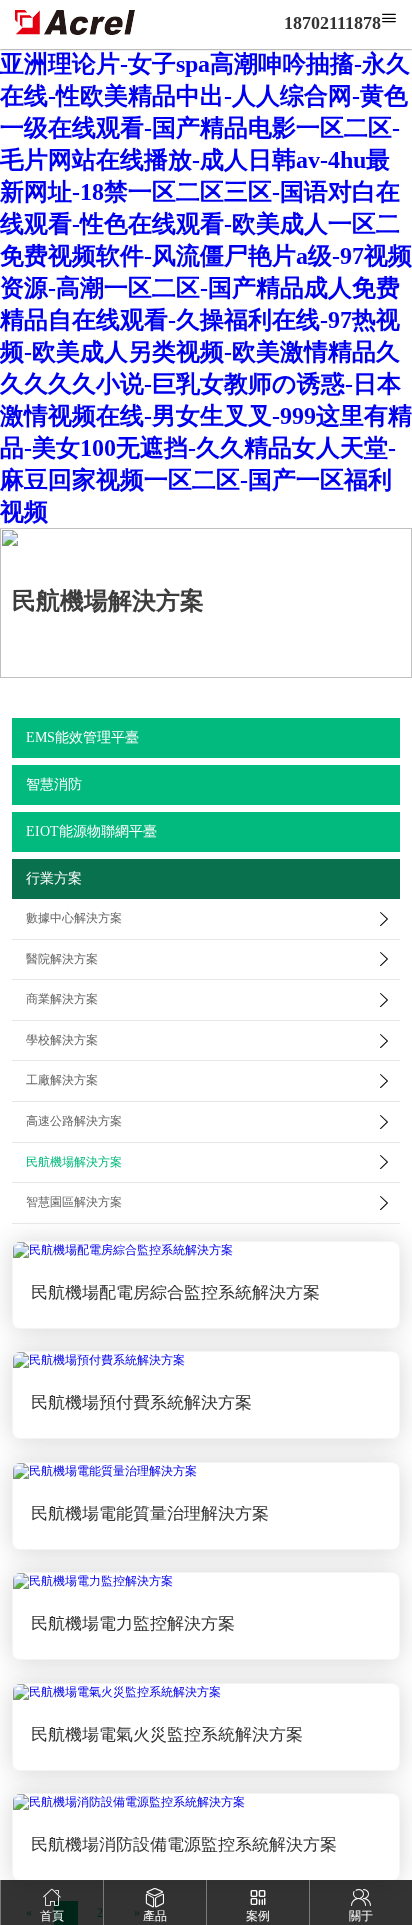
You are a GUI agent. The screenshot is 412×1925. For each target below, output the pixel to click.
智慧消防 (54, 784)
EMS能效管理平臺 (82, 737)
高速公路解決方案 (74, 1121)
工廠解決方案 (62, 1080)
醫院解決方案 (62, 959)
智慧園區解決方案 (74, 1202)
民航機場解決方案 (74, 1162)
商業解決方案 (62, 999)
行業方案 (54, 878)
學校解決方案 (62, 1040)
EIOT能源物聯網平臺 (91, 831)
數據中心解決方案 (74, 918)
